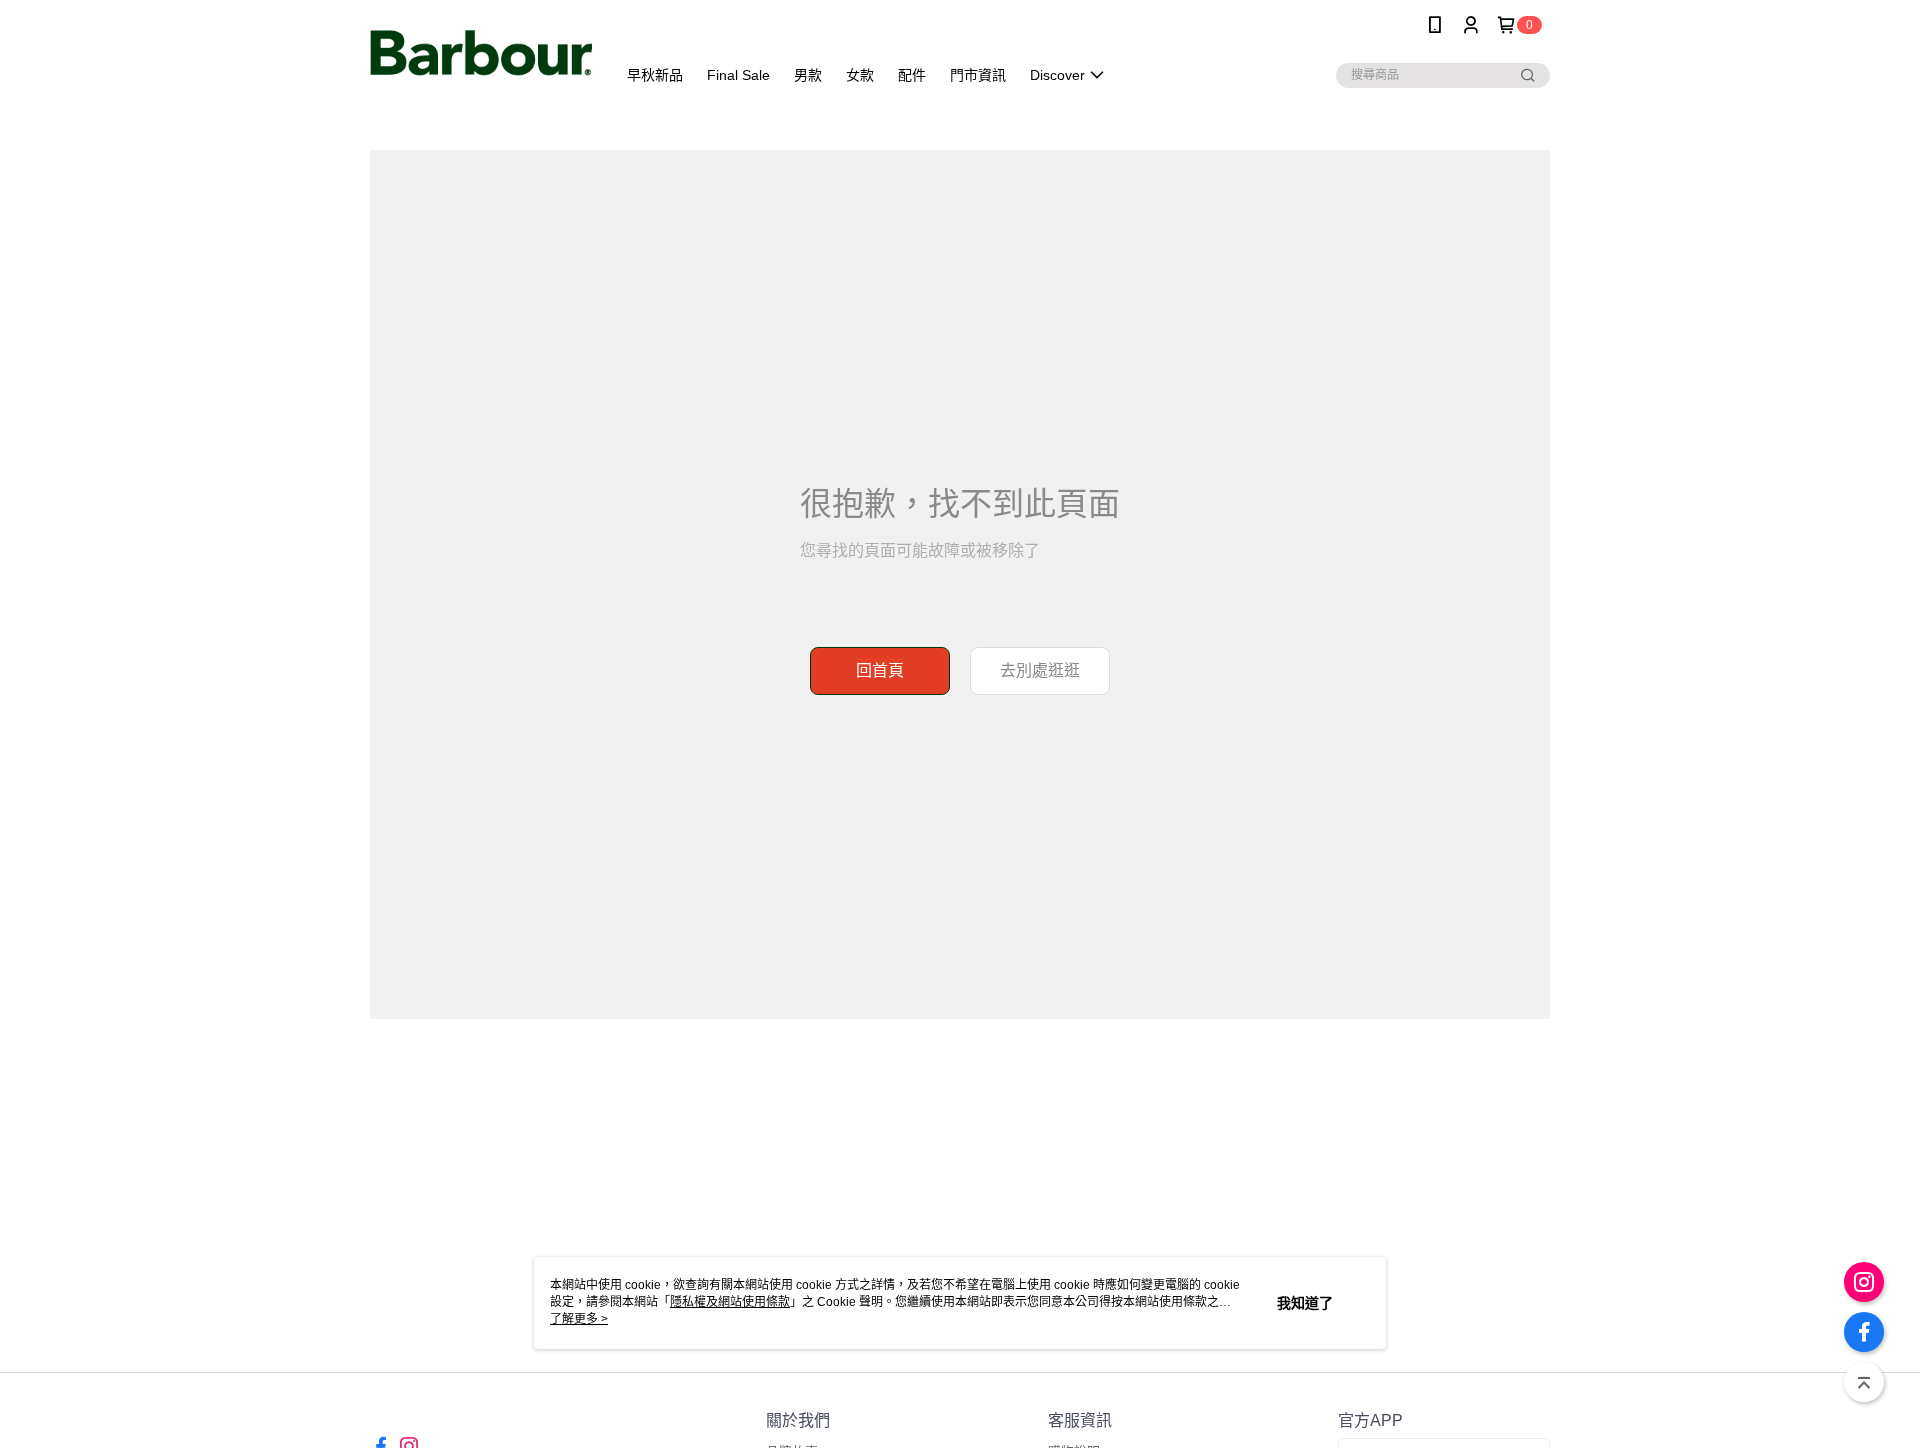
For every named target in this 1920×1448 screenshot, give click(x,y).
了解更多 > (579, 1319)
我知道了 (1305, 1303)
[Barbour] (481, 52)
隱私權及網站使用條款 (730, 1302)
